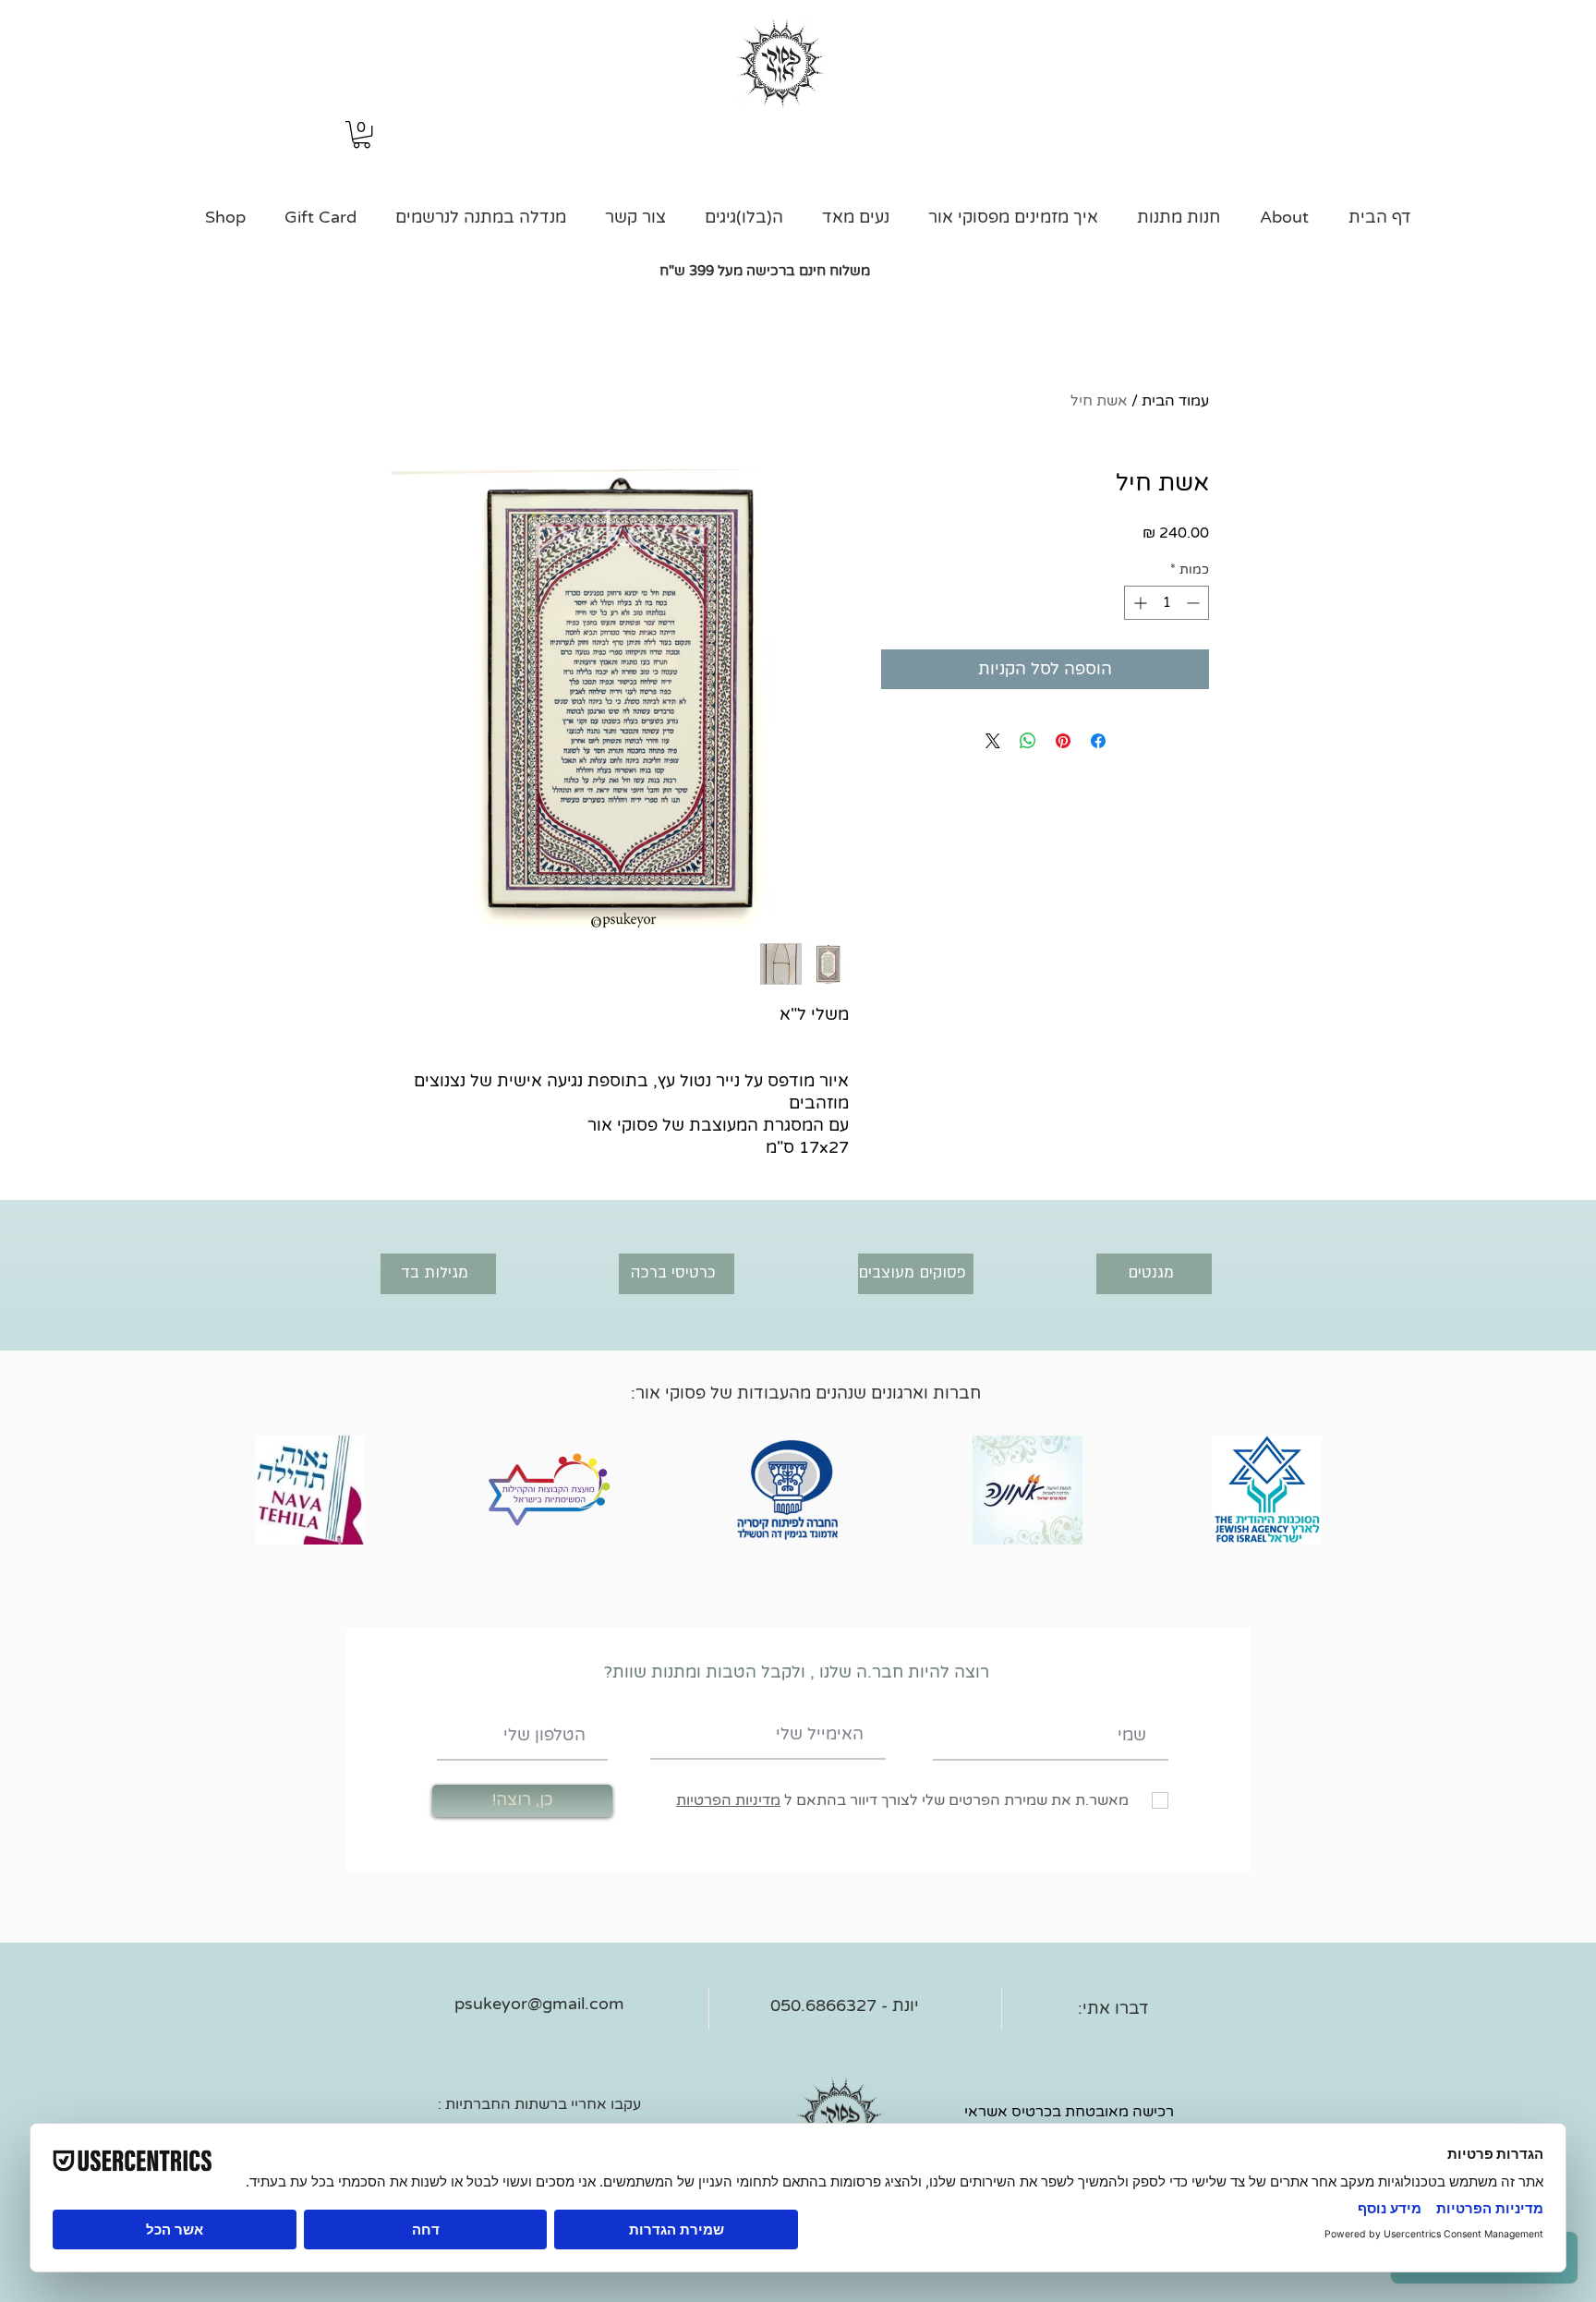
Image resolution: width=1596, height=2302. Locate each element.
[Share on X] (993, 741)
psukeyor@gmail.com (539, 2004)
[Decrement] (1195, 603)
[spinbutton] (1167, 603)
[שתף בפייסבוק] (1098, 741)
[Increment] (1138, 603)
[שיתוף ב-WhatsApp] (1028, 741)
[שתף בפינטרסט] (1063, 741)
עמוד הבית (1175, 401)
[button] (362, 134)
